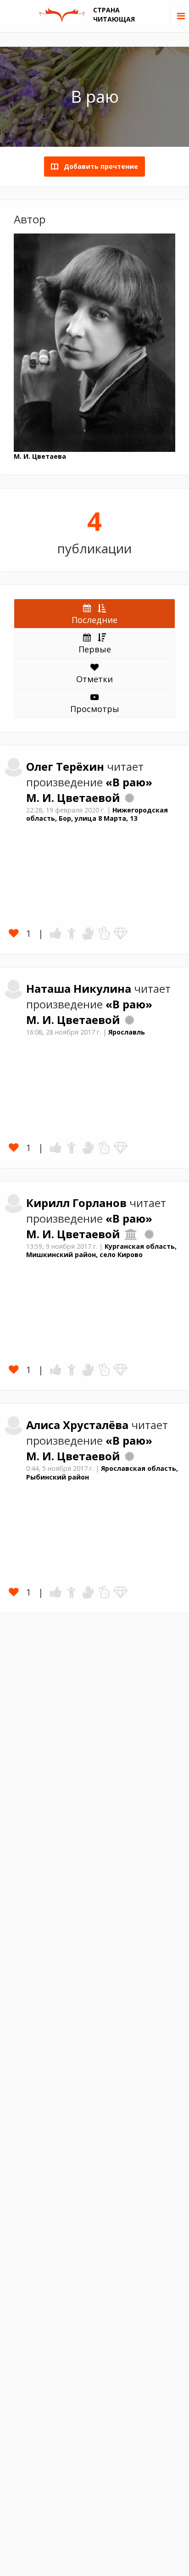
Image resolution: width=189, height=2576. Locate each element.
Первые (95, 649)
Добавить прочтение (98, 166)
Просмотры (95, 709)
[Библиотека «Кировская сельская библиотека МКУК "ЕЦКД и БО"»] (131, 1234)
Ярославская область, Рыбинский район (102, 1473)
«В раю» (129, 782)
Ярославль (127, 1032)
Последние (94, 620)
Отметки (94, 679)
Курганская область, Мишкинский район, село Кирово (101, 1251)
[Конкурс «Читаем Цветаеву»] (129, 798)
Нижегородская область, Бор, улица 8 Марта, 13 (97, 814)
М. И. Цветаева (40, 456)
